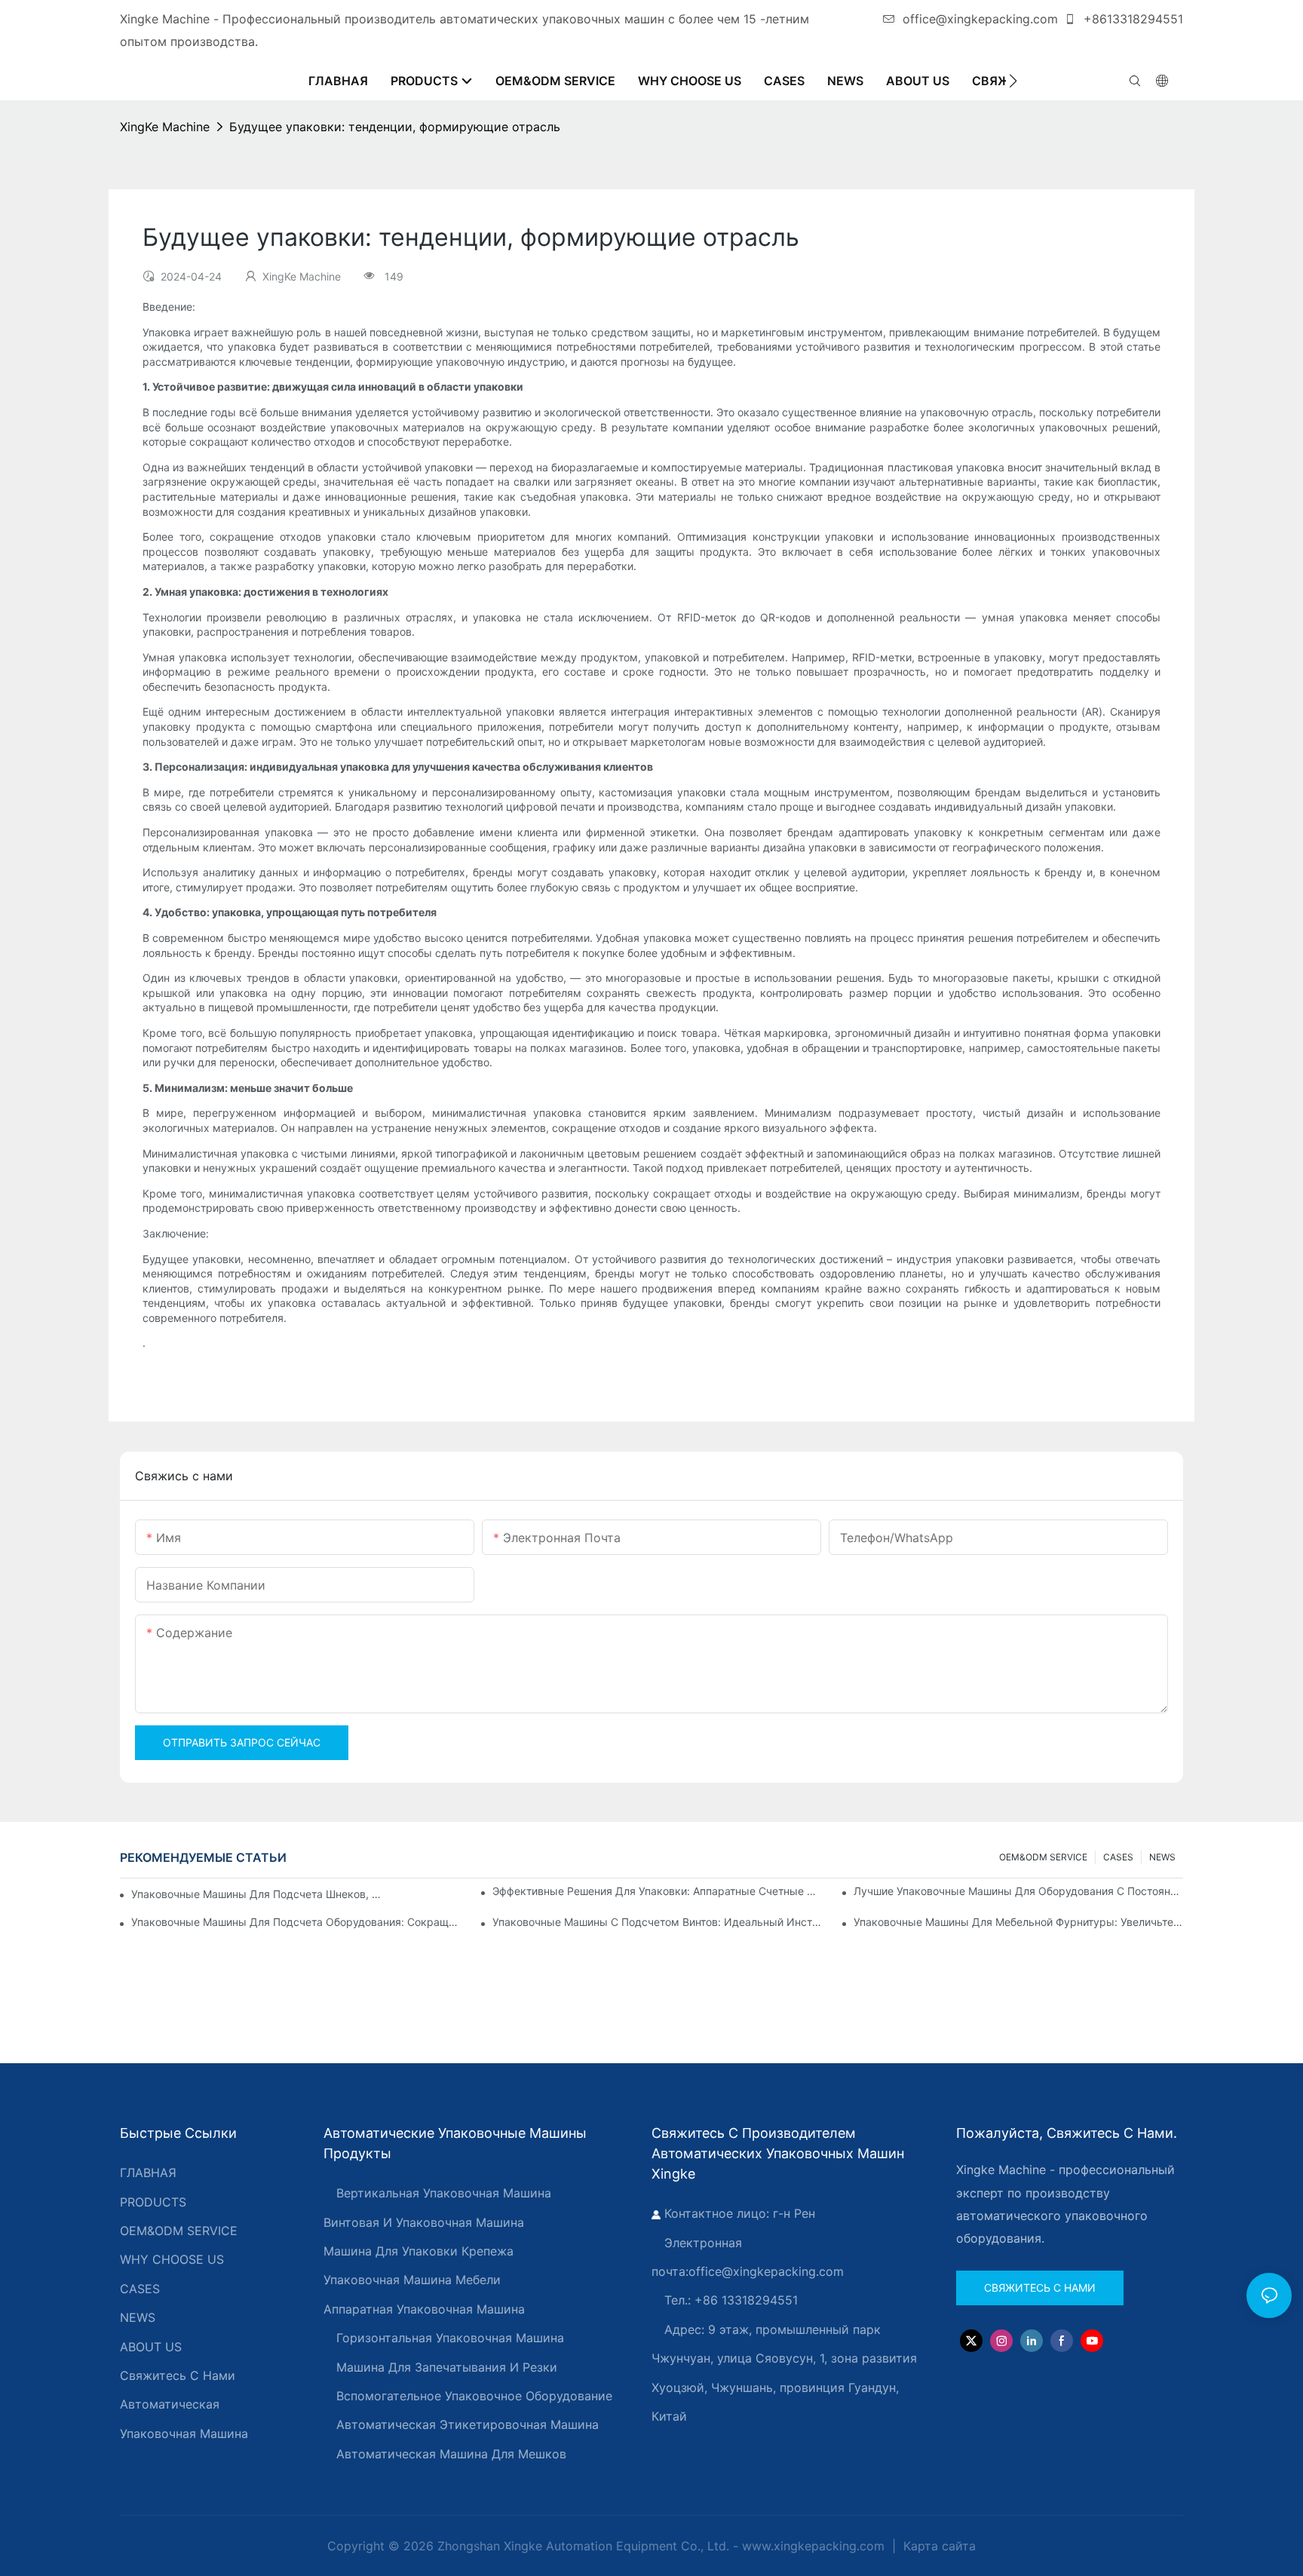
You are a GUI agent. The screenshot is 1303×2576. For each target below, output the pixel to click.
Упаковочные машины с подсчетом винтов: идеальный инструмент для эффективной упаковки (657, 1922)
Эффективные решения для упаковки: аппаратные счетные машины (657, 1891)
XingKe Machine (165, 127)
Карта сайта (938, 2546)
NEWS (1162, 1857)
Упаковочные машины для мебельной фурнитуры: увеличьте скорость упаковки (1018, 1922)
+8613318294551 (1131, 19)
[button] (1013, 81)
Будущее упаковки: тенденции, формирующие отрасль (395, 127)
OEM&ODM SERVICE (1043, 1857)
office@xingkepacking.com (980, 19)
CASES (1118, 1857)
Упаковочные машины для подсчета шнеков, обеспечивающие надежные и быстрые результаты (257, 1894)
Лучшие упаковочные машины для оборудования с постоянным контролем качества (1018, 1891)
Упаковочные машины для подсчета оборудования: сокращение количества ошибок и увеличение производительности (296, 1922)
